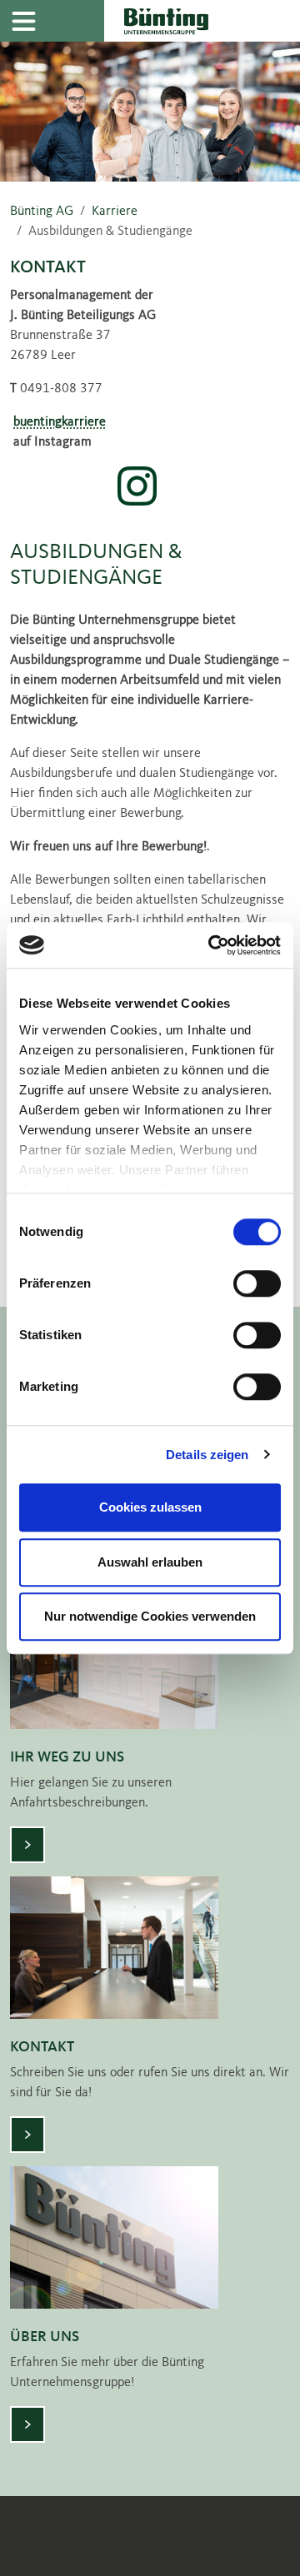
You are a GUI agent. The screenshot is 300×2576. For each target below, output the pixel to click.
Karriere (115, 212)
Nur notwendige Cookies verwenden (150, 1616)
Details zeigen (207, 1455)
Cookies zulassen (150, 1507)
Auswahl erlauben (150, 1562)
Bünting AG (42, 212)
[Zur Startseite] (202, 21)
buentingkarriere (60, 422)
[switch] (257, 1283)
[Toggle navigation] (23, 21)
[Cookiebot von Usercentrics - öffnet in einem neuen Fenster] (212, 945)
